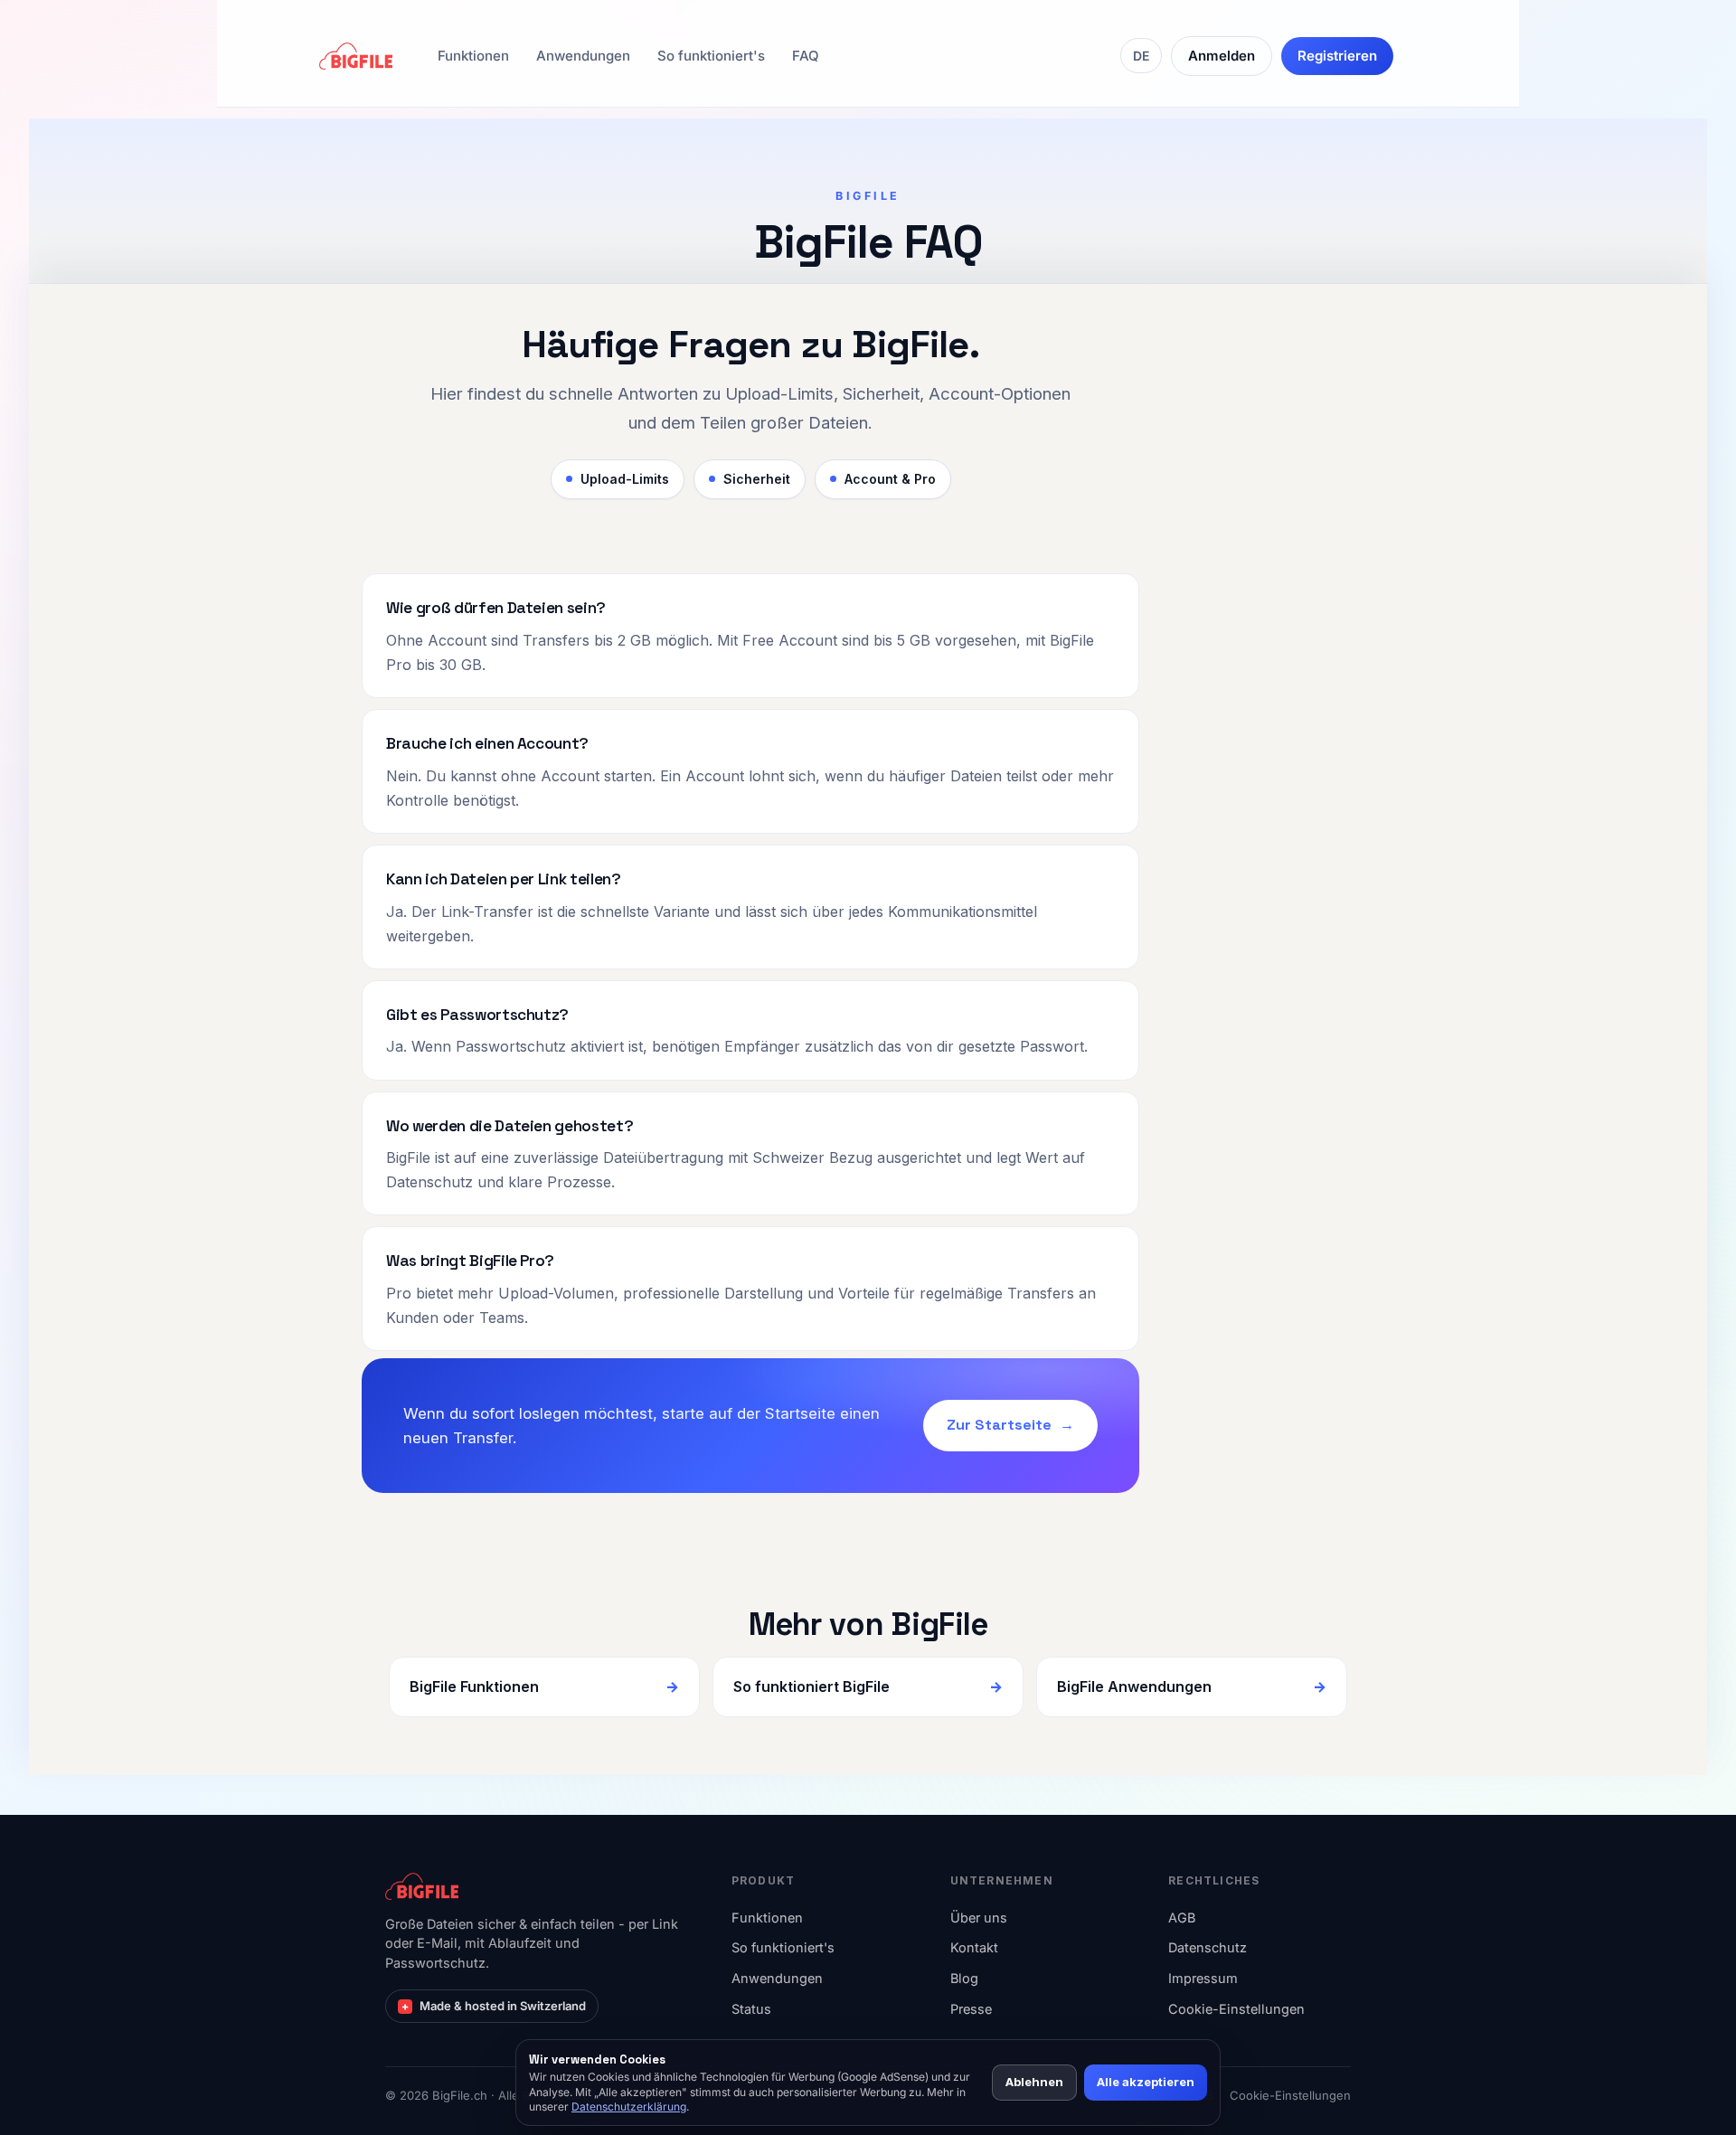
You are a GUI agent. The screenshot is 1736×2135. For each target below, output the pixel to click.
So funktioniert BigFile (811, 1686)
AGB (1182, 1918)
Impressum (1203, 1978)
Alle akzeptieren (1146, 2082)
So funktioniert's (711, 56)
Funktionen (473, 56)
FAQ (806, 56)
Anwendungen (583, 56)
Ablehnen (1034, 2082)
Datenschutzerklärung (629, 2107)
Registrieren (1337, 56)
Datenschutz (1208, 1947)
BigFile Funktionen (474, 1686)
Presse (971, 2009)
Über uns (979, 1918)
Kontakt (974, 1947)
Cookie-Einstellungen (1236, 2009)
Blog (964, 1978)
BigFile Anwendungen (1134, 1686)
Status (751, 2009)
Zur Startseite (999, 1425)
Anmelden (1222, 56)
